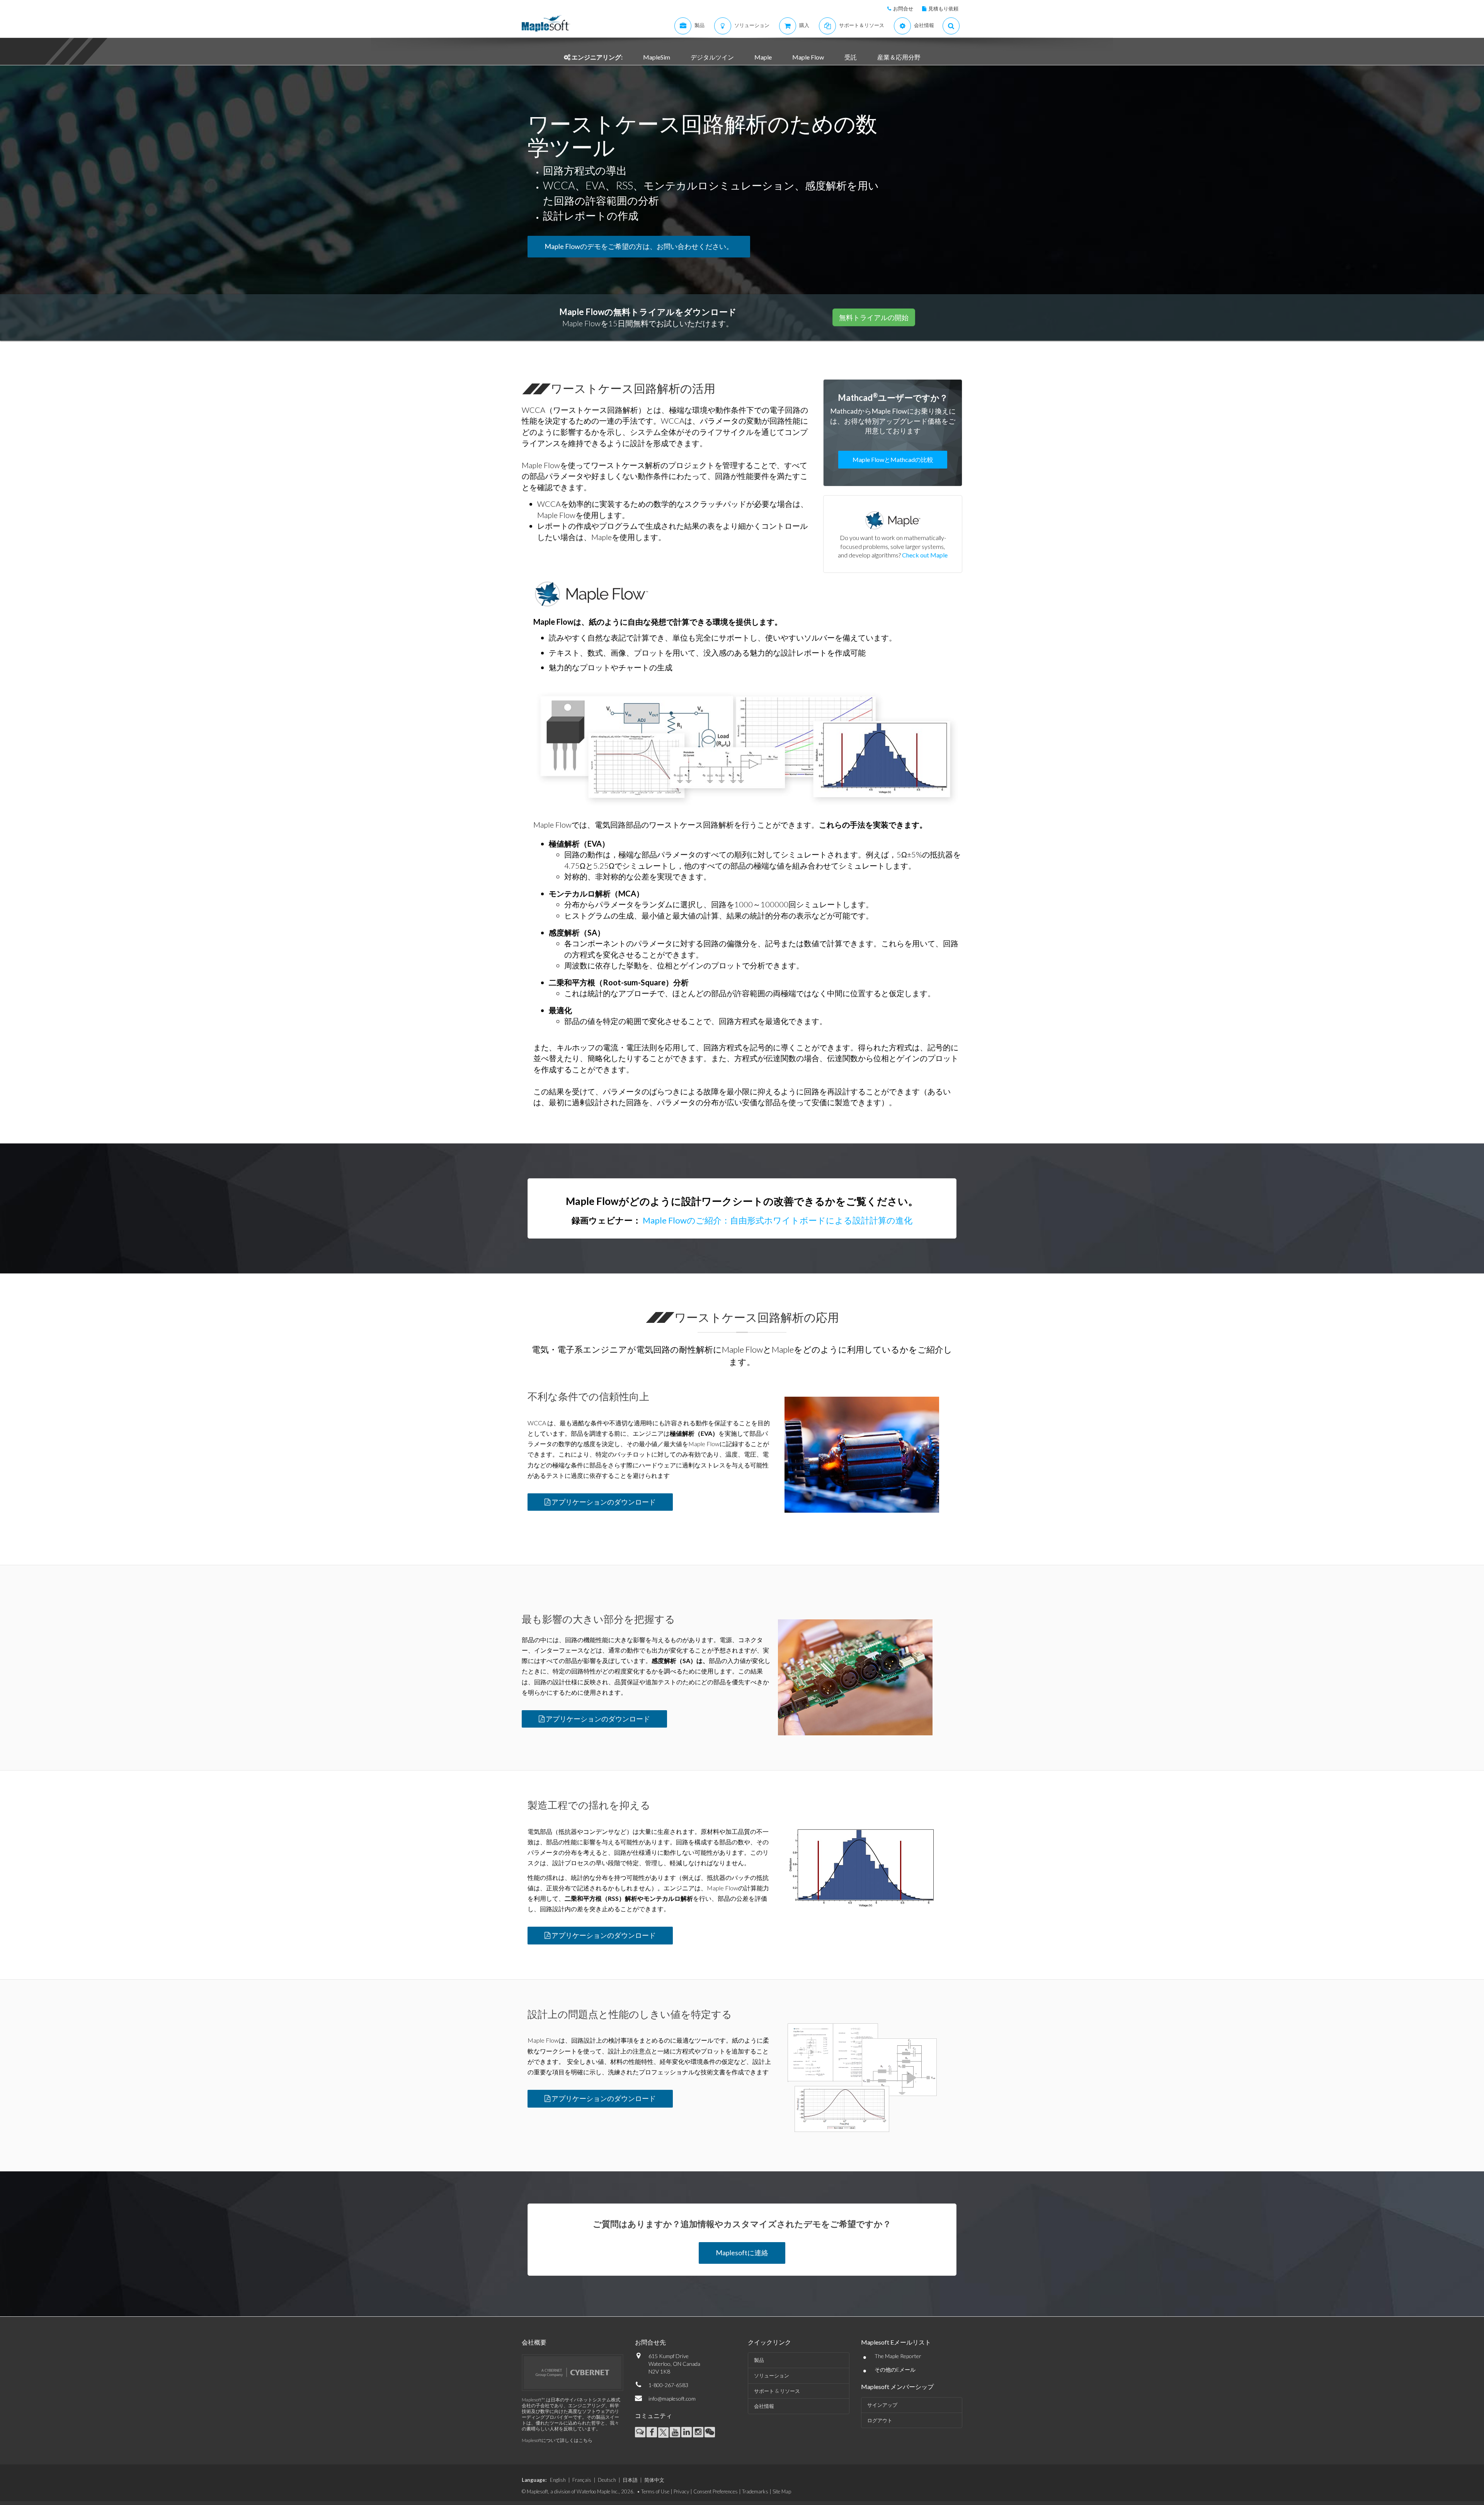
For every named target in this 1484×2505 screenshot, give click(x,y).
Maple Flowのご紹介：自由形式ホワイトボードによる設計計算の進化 (777, 1220)
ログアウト (880, 2420)
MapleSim (657, 57)
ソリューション (772, 2375)
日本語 (630, 2480)
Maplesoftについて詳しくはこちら (557, 2440)
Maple (763, 57)
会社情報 (764, 2406)
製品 (759, 2360)
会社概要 (534, 2342)
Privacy (681, 2491)
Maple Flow (808, 57)
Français (582, 2480)
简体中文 (654, 2480)
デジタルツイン (712, 57)
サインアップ (882, 2405)
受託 (851, 57)
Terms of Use (655, 2491)
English (558, 2480)
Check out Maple (925, 555)
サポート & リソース (777, 2391)
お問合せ (903, 9)
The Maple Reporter (898, 2356)
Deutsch (607, 2480)
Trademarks (755, 2491)
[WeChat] (710, 2432)
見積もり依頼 (943, 9)
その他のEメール (895, 2370)
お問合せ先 (650, 2342)
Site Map (782, 2491)
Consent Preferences (716, 2491)
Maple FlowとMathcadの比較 (893, 459)
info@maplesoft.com (672, 2398)
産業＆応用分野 (899, 57)
